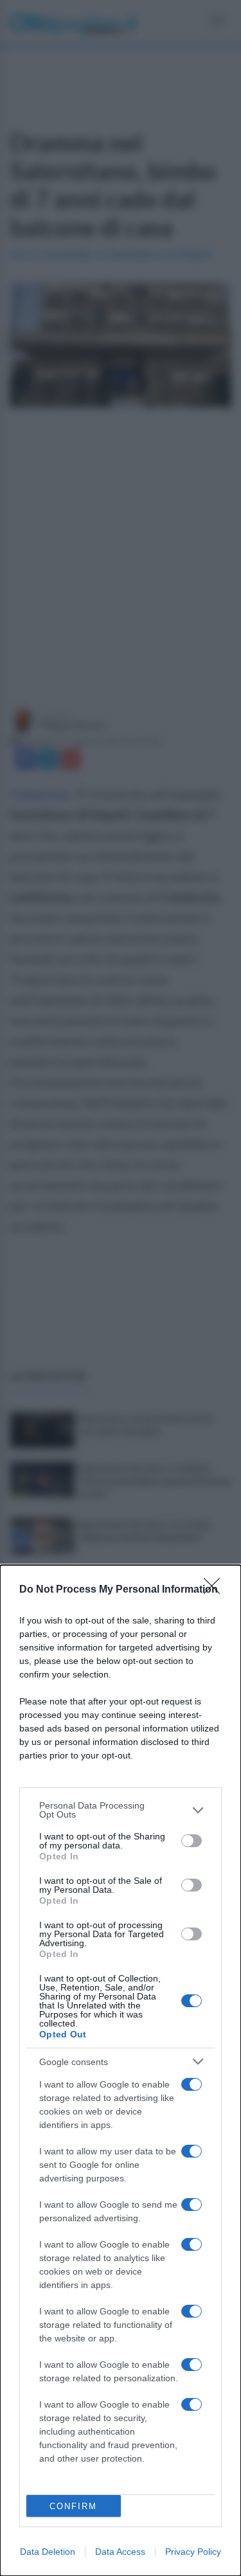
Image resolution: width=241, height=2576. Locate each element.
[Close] (216, 1590)
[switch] (192, 1841)
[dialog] (121, 2071)
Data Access (120, 2552)
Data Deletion (48, 2552)
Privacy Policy (193, 2552)
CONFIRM (73, 2506)
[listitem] (121, 1810)
